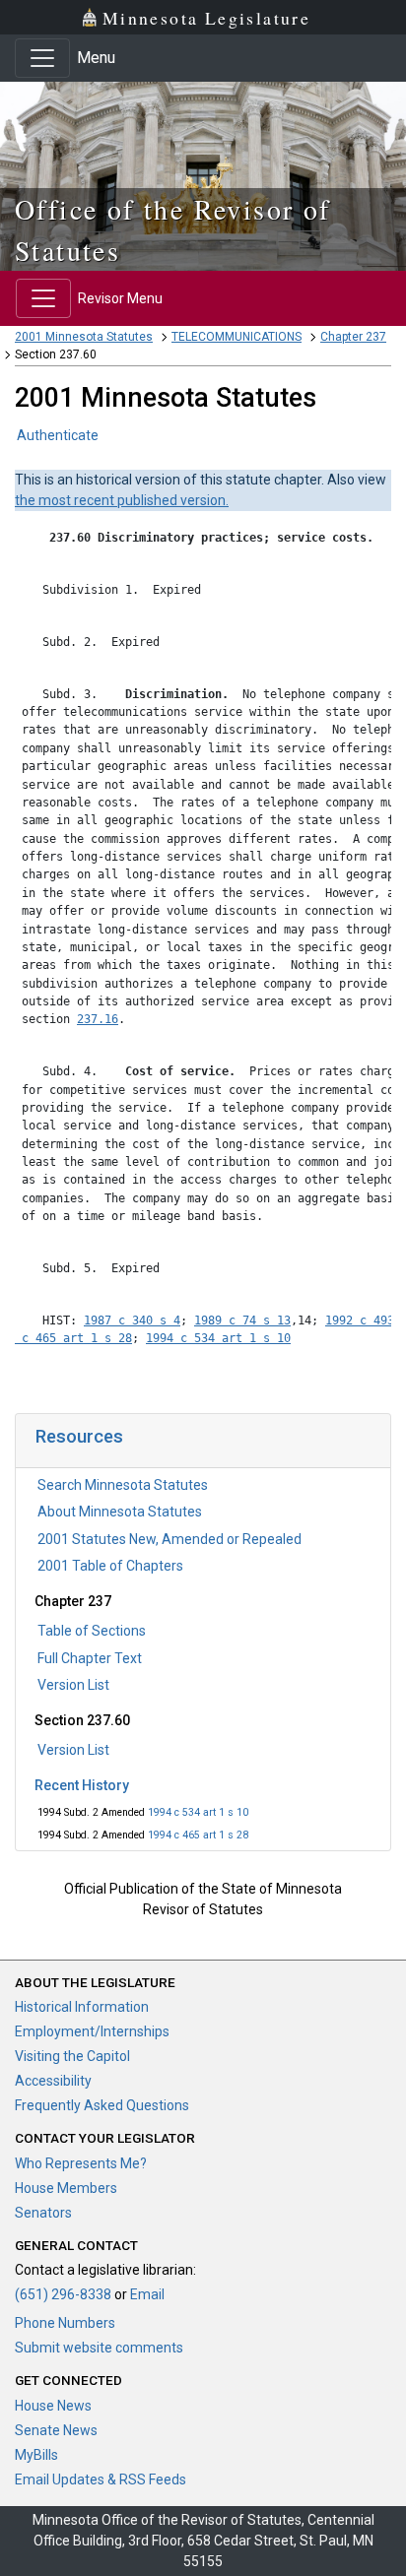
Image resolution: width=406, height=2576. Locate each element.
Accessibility (53, 2081)
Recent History (82, 1785)
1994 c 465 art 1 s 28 (198, 1835)
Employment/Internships (92, 2031)
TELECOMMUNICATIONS (237, 337)
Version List (73, 1685)
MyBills (36, 2455)
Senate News (56, 2430)
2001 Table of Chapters (110, 1566)
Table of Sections (92, 1631)
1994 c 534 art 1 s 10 (198, 1812)
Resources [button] (79, 1436)
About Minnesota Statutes (120, 1512)
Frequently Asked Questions (102, 2105)
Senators (43, 2213)
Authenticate (58, 435)
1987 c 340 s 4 (132, 1320)
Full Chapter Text (90, 1658)
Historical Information (82, 2007)
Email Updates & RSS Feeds (101, 2479)
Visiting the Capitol (72, 2056)
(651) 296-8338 (63, 2294)
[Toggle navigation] (42, 58)
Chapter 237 (353, 337)
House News (53, 2406)
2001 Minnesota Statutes (84, 337)
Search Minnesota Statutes (123, 1485)
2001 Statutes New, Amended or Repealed (169, 1539)
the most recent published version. (122, 500)
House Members (66, 2188)
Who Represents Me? (81, 2163)
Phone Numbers (65, 2323)
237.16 (98, 1019)
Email (147, 2294)
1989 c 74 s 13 (242, 1320)
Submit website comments (99, 2348)
